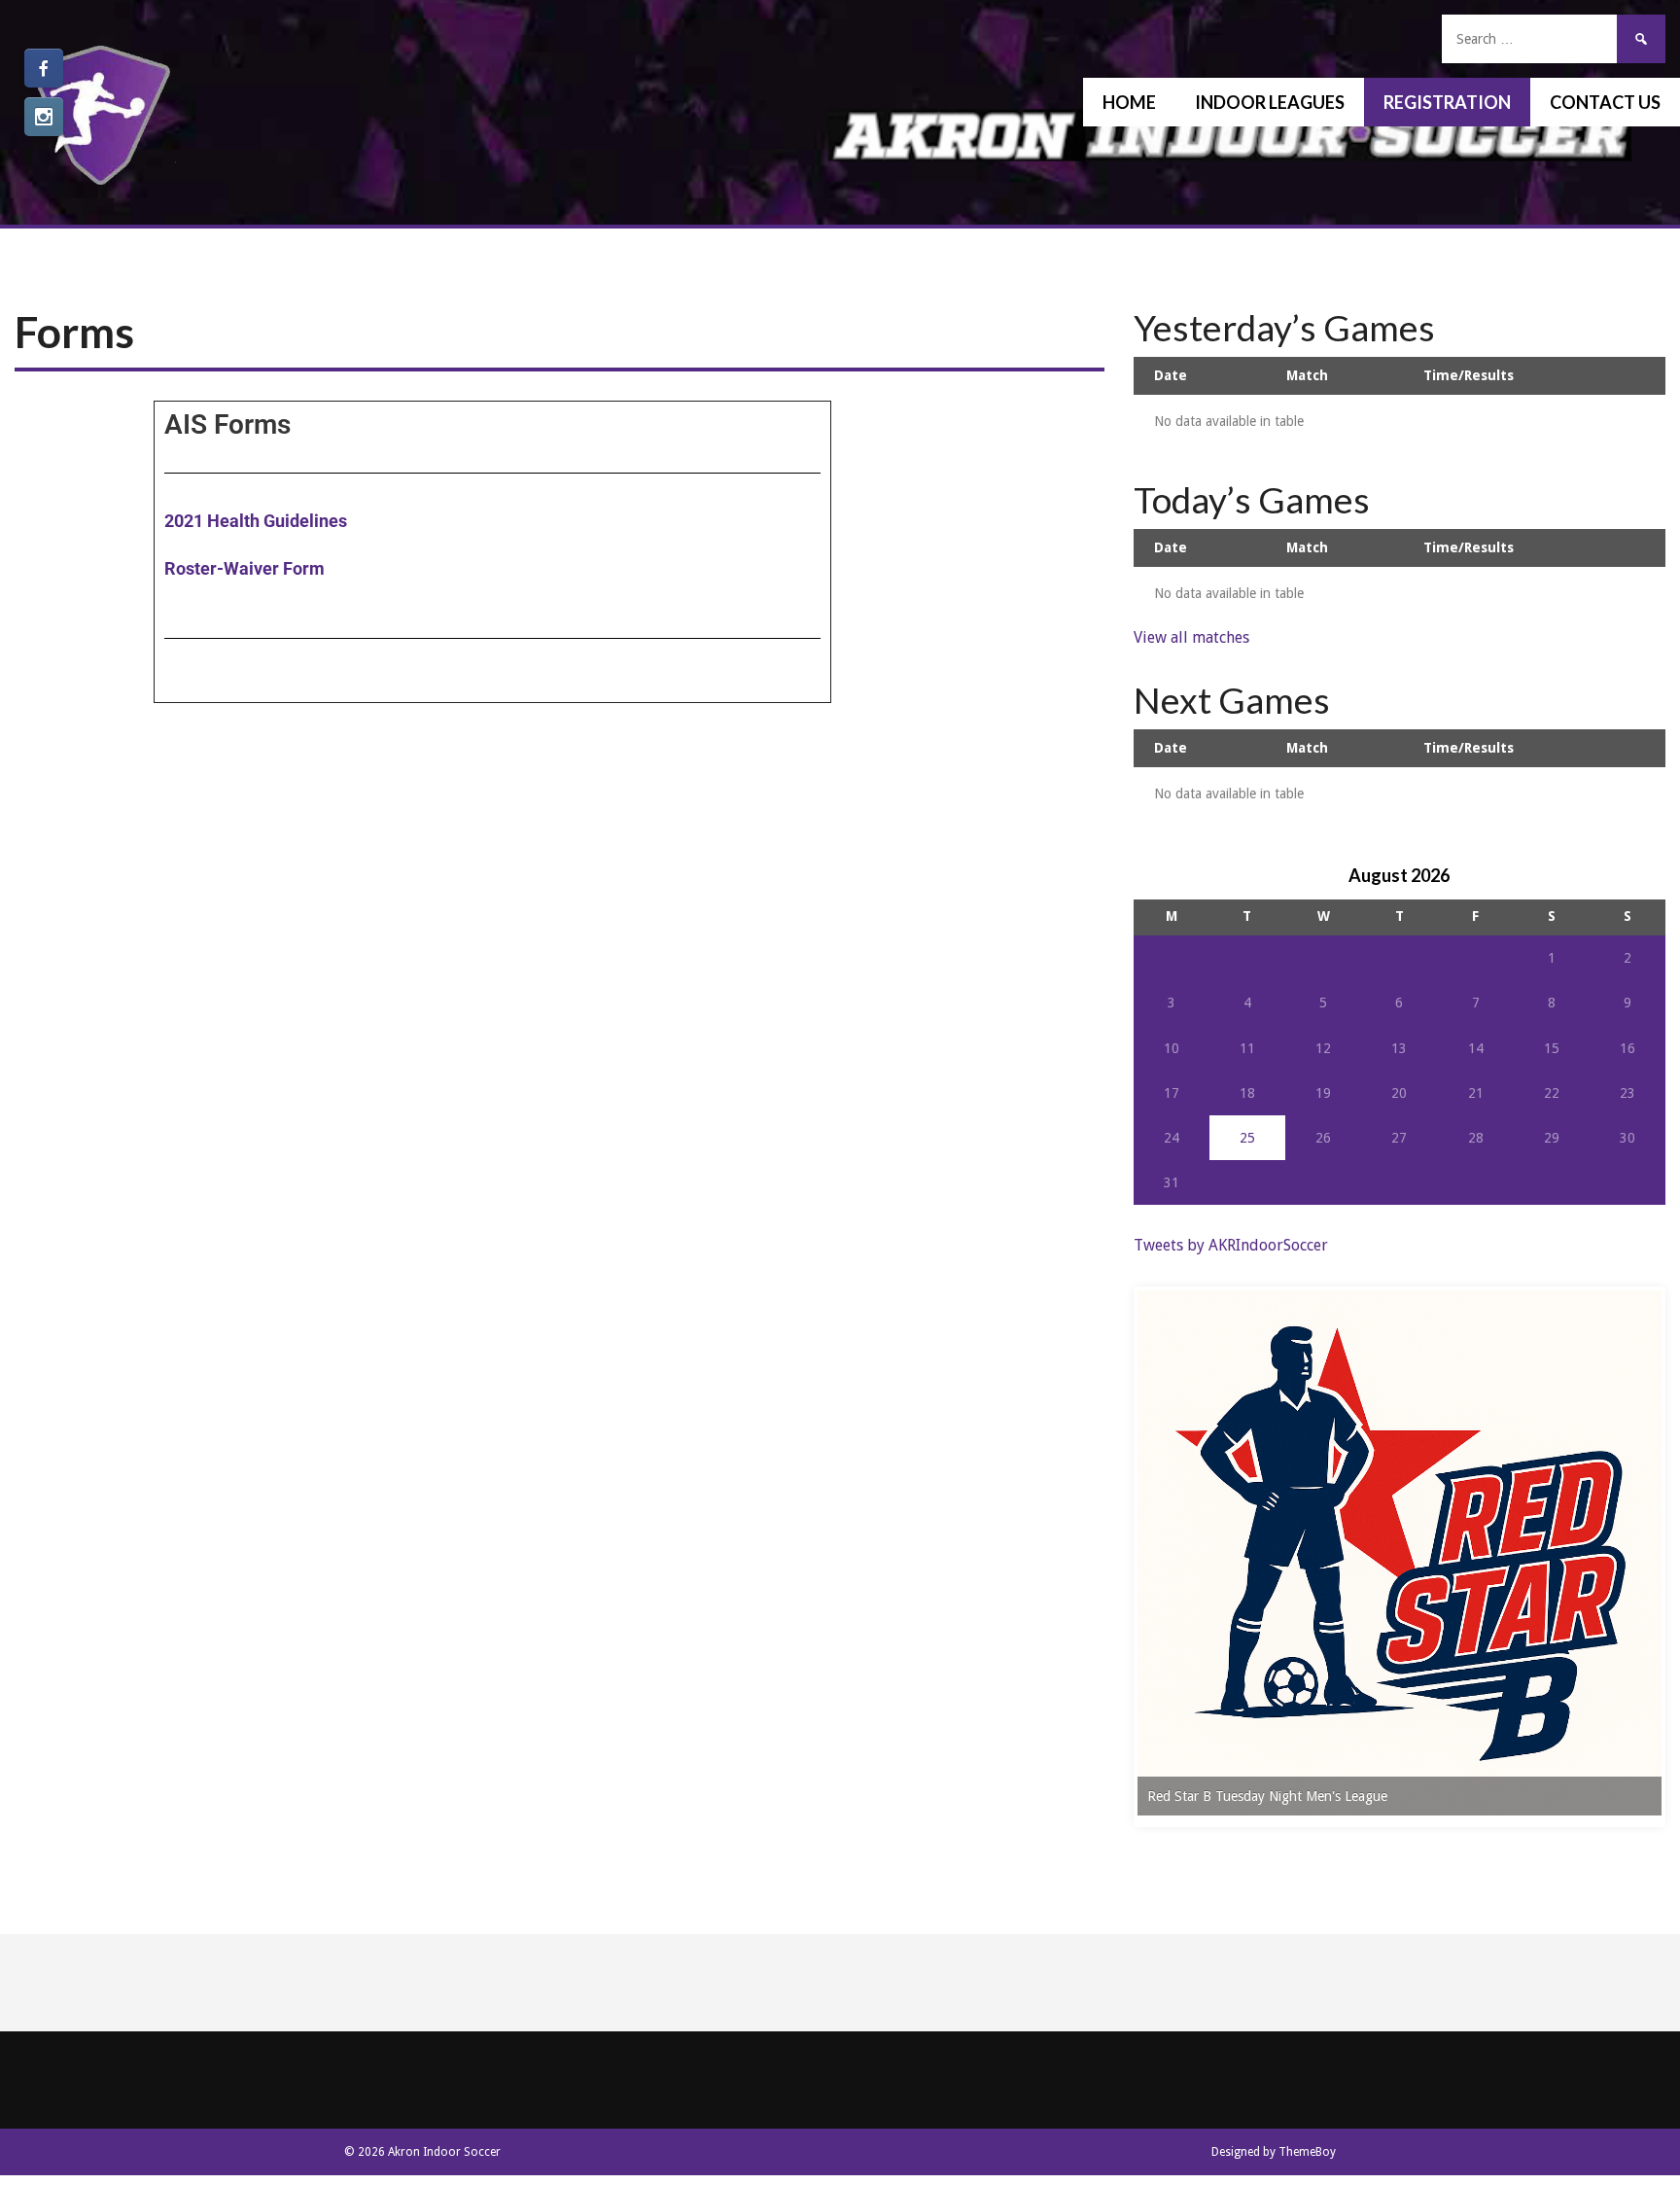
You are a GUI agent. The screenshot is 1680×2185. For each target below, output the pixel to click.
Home (1129, 102)
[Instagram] (44, 117)
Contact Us (1605, 102)
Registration (1447, 102)
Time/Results (1469, 375)
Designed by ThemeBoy (1274, 2152)
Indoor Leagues (1270, 102)
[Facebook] (44, 68)
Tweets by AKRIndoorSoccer (1231, 1245)
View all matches (1191, 637)
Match (1307, 375)
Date (1171, 375)
